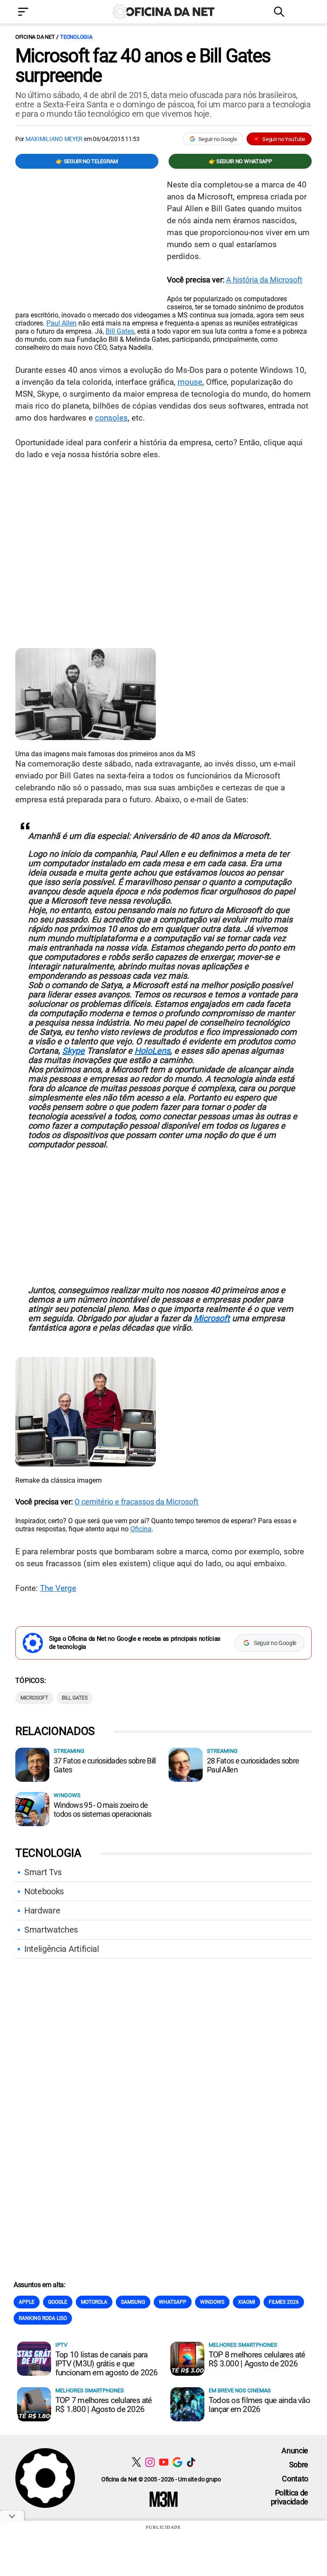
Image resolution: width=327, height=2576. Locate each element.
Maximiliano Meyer (54, 139)
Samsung (133, 2302)
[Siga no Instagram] (150, 2462)
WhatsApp (173, 2302)
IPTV (61, 2345)
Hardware (42, 1910)
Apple (27, 2302)
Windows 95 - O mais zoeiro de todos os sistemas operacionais (102, 1810)
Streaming (69, 1751)
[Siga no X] (136, 2462)
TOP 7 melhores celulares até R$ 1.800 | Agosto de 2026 (104, 2405)
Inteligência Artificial (62, 1949)
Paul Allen (62, 323)
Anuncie (295, 2451)
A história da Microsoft (264, 280)
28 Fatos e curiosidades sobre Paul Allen (253, 1765)
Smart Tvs (43, 1872)
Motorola (94, 2302)
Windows (67, 1795)
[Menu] (36, 13)
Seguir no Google (218, 139)
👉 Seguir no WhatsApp (240, 161)
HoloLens (152, 1051)
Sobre (299, 2465)
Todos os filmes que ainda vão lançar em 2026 (259, 2405)
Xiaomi (247, 2302)
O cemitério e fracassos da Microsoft (136, 1502)
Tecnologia (76, 37)
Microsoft (212, 1318)
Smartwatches (51, 1930)
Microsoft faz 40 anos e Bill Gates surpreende (143, 66)
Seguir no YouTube (284, 139)
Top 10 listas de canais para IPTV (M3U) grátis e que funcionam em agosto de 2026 (106, 2364)
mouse (190, 382)
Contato (295, 2479)
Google (58, 2302)
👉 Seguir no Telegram (87, 161)
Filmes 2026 (284, 2302)
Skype (73, 1051)
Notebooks (44, 1891)
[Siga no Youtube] (164, 2462)
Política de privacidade (290, 2497)
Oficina (141, 1529)
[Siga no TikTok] (191, 2462)
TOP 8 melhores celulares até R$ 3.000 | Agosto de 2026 (257, 2359)
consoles (111, 418)
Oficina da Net (35, 37)
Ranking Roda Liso (43, 2318)
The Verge (58, 1588)
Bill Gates (120, 331)
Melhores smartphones (243, 2345)
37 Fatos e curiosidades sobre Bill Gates (105, 1765)
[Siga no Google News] (177, 2462)
